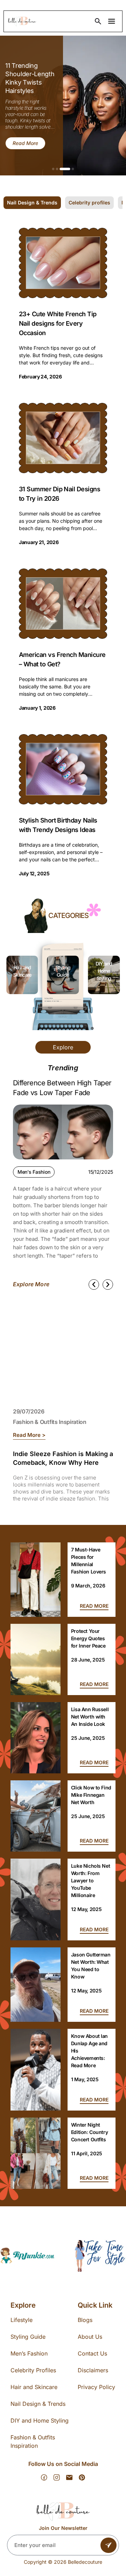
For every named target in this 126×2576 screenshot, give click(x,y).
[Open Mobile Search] (98, 21)
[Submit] (108, 2545)
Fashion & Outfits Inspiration (50, 1422)
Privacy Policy (96, 2387)
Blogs (85, 2320)
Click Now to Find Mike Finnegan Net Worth (91, 1795)
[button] (53, 169)
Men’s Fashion (29, 2353)
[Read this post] (36, 1580)
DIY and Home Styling (63, 971)
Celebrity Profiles (33, 2370)
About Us (90, 2337)
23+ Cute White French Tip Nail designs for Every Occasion (58, 323)
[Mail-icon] (69, 2477)
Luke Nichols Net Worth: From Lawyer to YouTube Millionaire (90, 1880)
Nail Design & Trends (38, 2404)
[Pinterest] (82, 2477)
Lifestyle (22, 2320)
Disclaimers (93, 2370)
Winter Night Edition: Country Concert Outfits (89, 2132)
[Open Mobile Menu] (112, 21)
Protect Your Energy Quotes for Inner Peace (88, 1638)
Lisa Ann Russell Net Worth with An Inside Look (90, 1717)
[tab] (32, 203)
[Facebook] (44, 2477)
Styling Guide (28, 2337)
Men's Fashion (34, 1172)
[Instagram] (57, 2477)
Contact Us (92, 2353)
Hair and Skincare (34, 2387)
